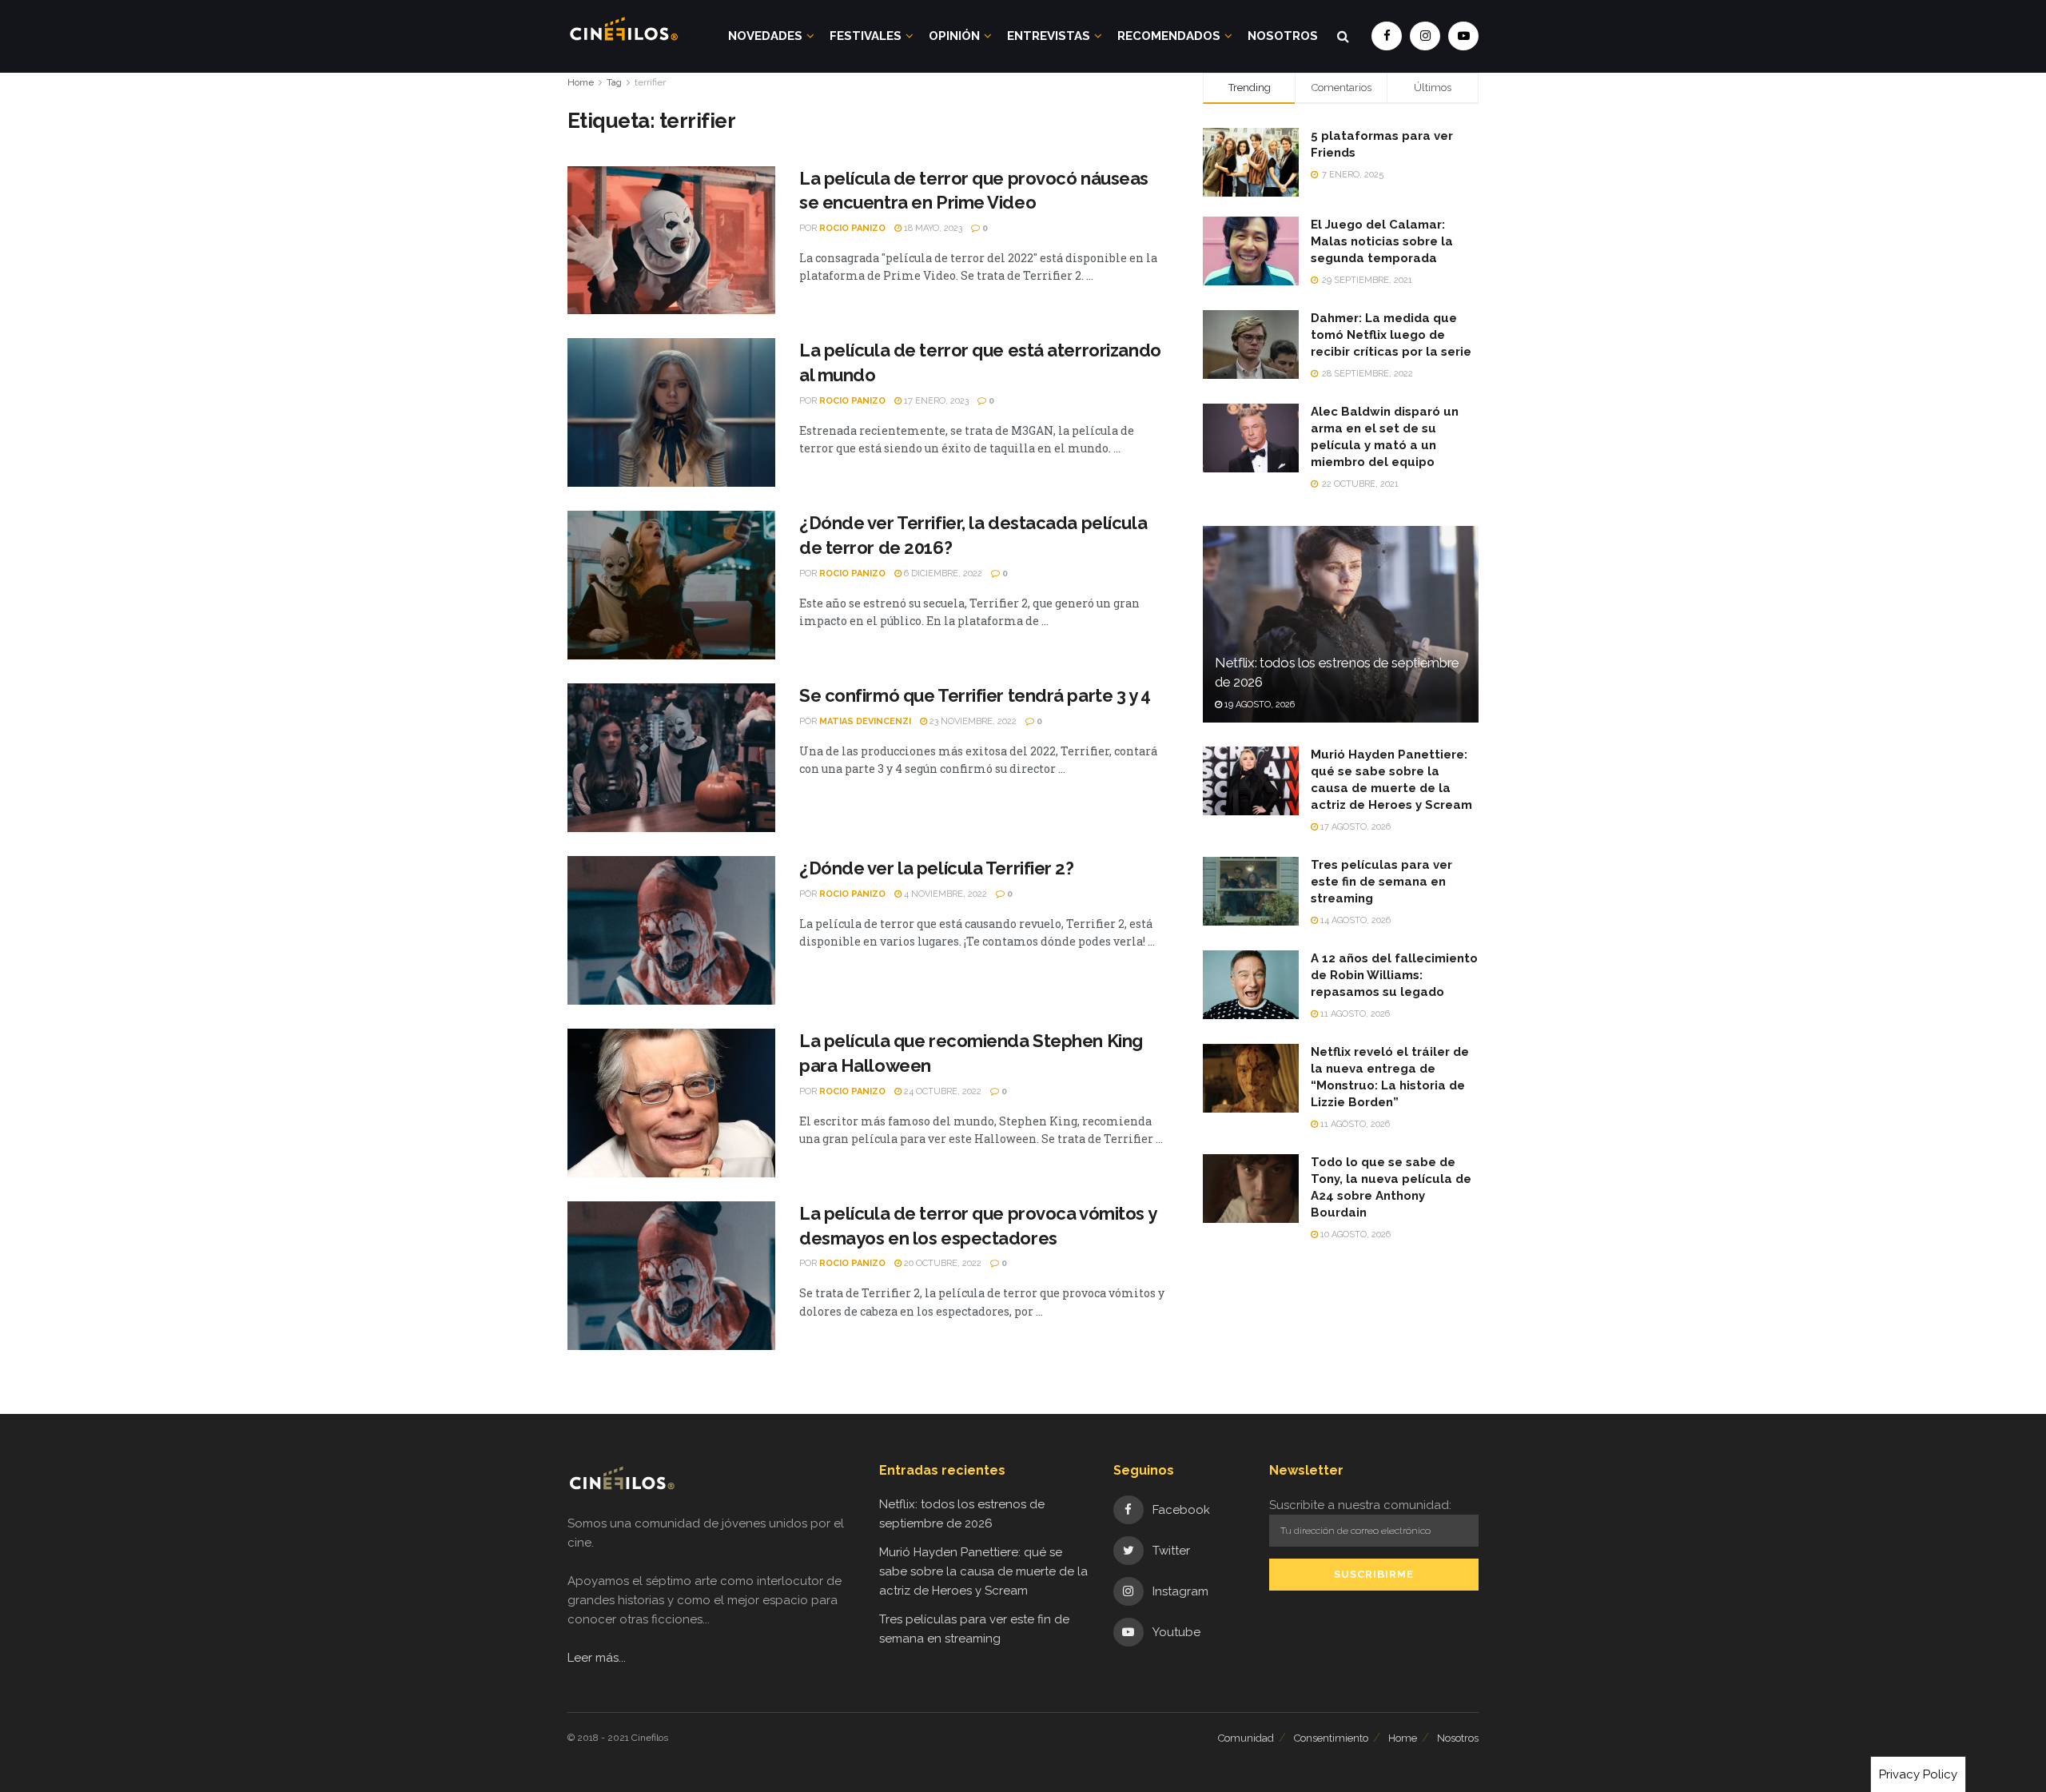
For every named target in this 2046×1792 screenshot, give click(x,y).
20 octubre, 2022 (941, 1263)
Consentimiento (1331, 1738)
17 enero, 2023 (935, 401)
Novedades (765, 36)
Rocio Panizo (852, 228)
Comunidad (1246, 1738)
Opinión (954, 36)
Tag (614, 82)
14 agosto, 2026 (1354, 920)
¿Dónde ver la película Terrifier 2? (937, 868)
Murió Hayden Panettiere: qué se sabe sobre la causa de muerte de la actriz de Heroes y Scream (983, 1571)
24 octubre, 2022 (941, 1091)
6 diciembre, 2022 (942, 573)
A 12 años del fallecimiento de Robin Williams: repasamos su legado (1394, 975)
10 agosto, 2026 (1354, 1234)
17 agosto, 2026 (1354, 827)
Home (581, 82)
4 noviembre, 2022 (944, 894)
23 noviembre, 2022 (972, 721)
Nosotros (1283, 36)
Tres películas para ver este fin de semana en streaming (1381, 882)
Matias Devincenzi (865, 721)
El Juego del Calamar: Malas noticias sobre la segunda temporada (1382, 241)
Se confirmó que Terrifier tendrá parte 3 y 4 (975, 695)
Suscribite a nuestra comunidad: (1360, 1505)
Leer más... (597, 1658)
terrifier (650, 82)
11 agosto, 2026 (1354, 1014)
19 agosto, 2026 (1258, 705)
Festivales (866, 36)
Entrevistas (1049, 36)
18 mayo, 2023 (932, 228)
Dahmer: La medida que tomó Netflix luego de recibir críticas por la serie (1391, 335)
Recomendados (1169, 36)
